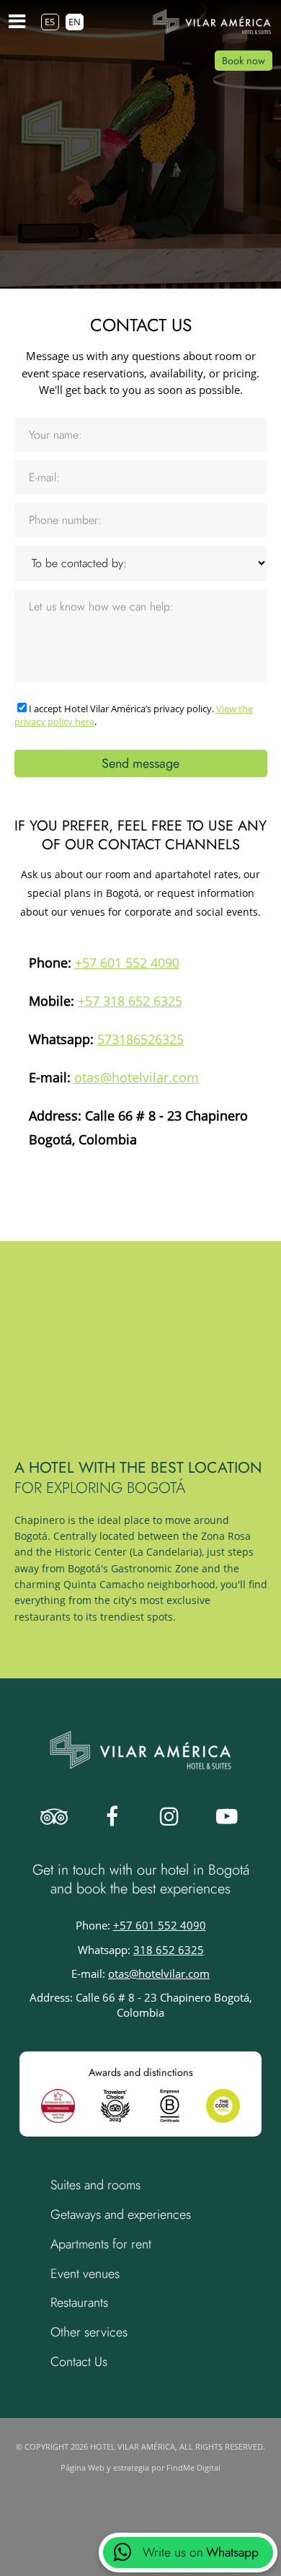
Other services (89, 2332)
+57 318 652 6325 (130, 1000)
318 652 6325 (169, 1950)
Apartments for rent (101, 2244)
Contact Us (79, 2362)
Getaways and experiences (121, 2214)
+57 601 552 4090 (127, 962)
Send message (140, 763)
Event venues (85, 2274)
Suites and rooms (95, 2185)
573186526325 (140, 1039)
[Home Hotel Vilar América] (212, 22)
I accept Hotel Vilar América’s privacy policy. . (134, 715)
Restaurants (79, 2303)
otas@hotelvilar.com (137, 1077)
